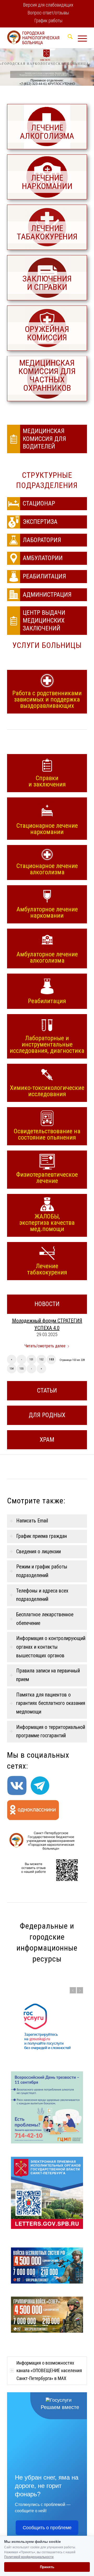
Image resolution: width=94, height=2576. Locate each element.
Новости (47, 1304)
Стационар (39, 503)
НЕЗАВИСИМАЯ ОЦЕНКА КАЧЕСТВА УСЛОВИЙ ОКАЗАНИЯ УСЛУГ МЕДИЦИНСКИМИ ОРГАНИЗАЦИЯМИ (47, 2281)
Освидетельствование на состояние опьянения (47, 1134)
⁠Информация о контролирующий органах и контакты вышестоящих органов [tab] (51, 1647)
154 (12, 1369)
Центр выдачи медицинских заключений (44, 620)
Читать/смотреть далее (45, 1346)
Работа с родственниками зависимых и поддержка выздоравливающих (47, 699)
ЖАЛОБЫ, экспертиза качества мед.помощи (47, 1222)
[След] (80, 1990)
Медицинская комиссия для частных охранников (47, 375)
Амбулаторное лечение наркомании (47, 912)
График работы (48, 21)
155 (22, 1369)
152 (41, 1359)
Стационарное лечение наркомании (47, 829)
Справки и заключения (47, 781)
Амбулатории (43, 558)
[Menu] (80, 38)
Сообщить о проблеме (47, 2491)
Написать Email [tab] (32, 1521)
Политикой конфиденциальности (29, 2557)
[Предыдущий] (73, 1990)
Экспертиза (40, 522)
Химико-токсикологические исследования (47, 1091)
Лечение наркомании (47, 182)
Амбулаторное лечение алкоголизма (47, 957)
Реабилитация (44, 576)
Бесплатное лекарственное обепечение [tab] (45, 1619)
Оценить (58, 2296)
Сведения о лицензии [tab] (39, 1552)
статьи (47, 1390)
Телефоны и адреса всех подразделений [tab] (42, 1595)
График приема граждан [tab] (42, 1536)
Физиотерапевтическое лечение (47, 1177)
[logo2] (39, 38)
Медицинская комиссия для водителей (44, 439)
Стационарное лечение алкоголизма (47, 869)
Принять (47, 2567)
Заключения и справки (47, 283)
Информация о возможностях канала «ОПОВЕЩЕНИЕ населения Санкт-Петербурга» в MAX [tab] (49, 2334)
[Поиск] (67, 38)
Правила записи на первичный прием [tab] (48, 1675)
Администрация (47, 595)
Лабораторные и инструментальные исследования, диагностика (47, 1044)
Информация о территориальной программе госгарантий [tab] (51, 1732)
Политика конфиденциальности (27, 2530)
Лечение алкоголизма (47, 132)
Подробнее (38, 2296)
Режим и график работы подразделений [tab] (42, 1571)
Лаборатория (42, 540)
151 (31, 1359)
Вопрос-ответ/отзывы (48, 13)
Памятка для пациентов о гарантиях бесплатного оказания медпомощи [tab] (51, 1703)
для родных (47, 1415)
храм (47, 1440)
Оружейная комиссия (47, 333)
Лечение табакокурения (47, 232)
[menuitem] (48, 5)
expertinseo (36, 2534)
